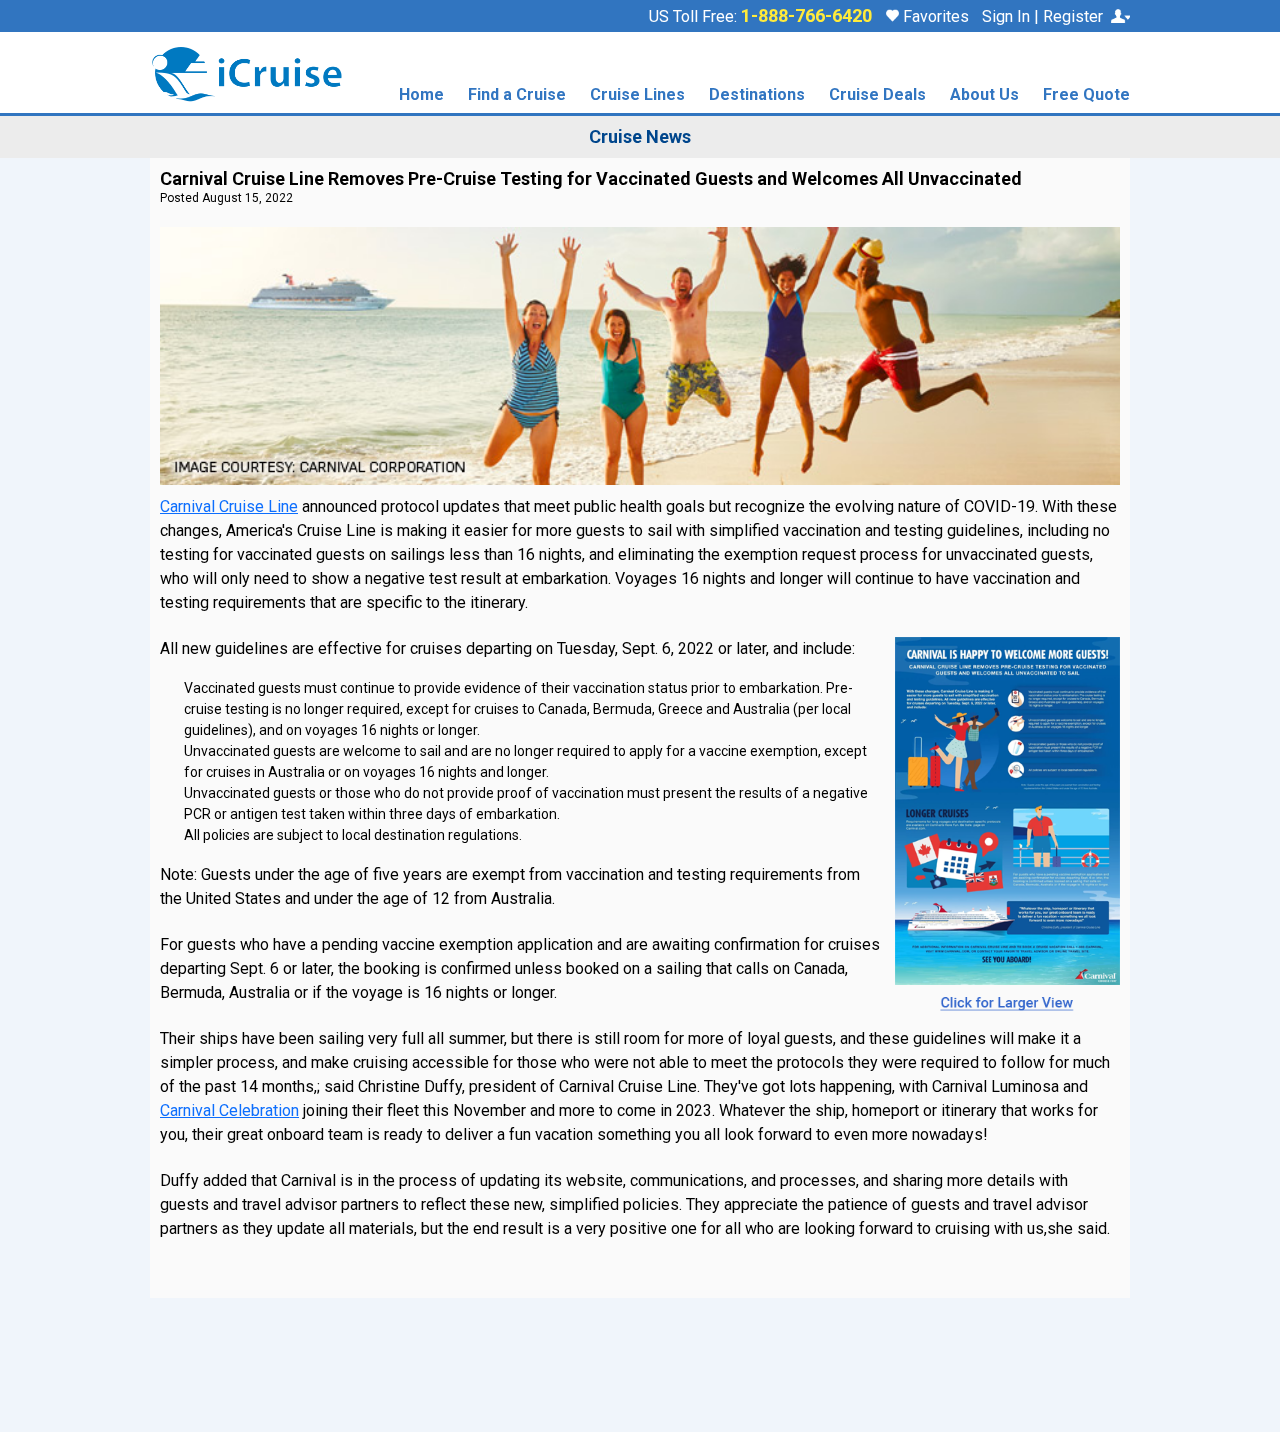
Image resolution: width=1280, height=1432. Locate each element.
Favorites (934, 16)
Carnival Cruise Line (229, 506)
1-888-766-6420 (806, 16)
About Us (984, 95)
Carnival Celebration (229, 1110)
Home (421, 95)
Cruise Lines (637, 95)
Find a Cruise (517, 95)
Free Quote (1086, 95)
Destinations (757, 95)
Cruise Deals (877, 95)
